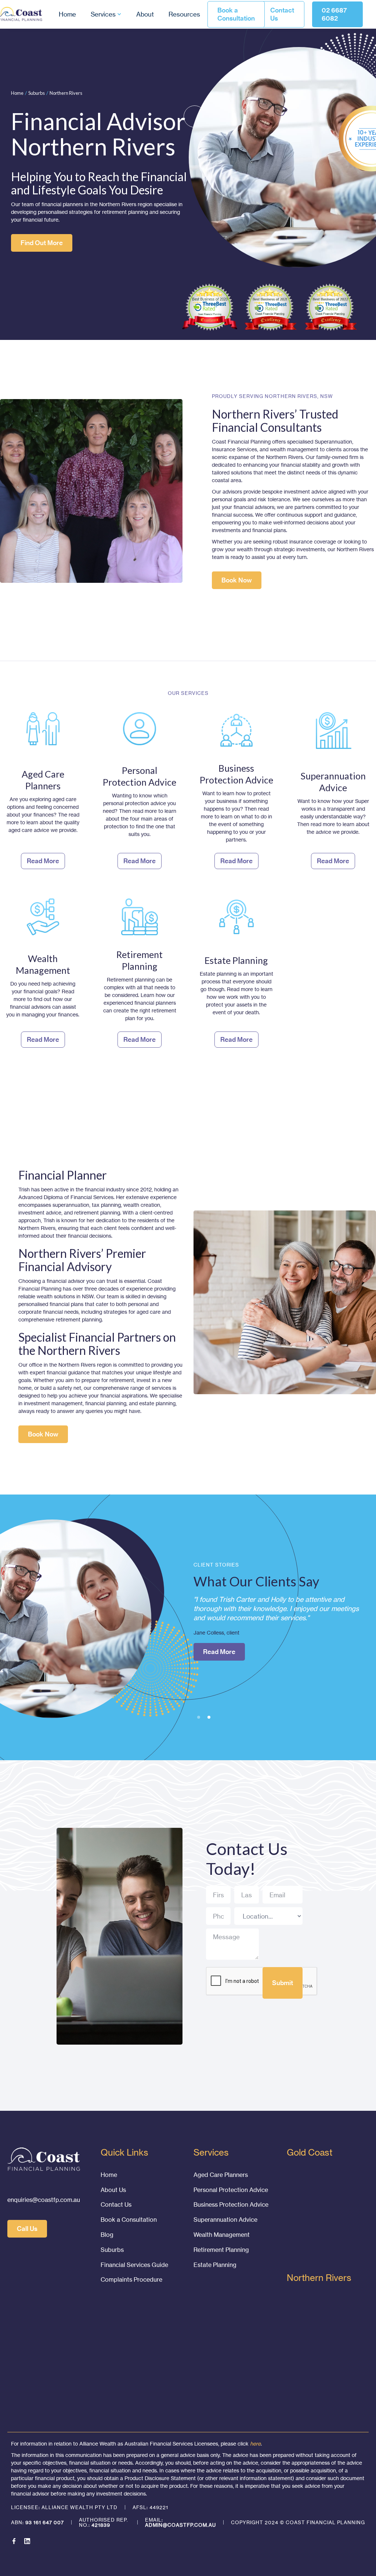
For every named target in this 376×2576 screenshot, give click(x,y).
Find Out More (42, 243)
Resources (184, 14)
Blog (107, 2235)
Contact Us (282, 14)
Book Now (237, 580)
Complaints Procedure (131, 2279)
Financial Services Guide (134, 2265)
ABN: (37, 2522)
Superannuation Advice (225, 2220)
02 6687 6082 (334, 14)
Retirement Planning (221, 2250)
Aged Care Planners (221, 2175)
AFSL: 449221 (150, 2507)
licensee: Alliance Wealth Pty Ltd (64, 2507)
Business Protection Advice (231, 2204)
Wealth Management (222, 2235)
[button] (106, 15)
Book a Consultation (236, 14)
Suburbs (37, 93)
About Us (113, 2190)
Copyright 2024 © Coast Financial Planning (298, 2522)
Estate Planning (215, 2265)
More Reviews (224, 1689)
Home (67, 14)
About (145, 14)
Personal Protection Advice (231, 2190)
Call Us (27, 2229)
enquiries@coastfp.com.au (44, 2200)
